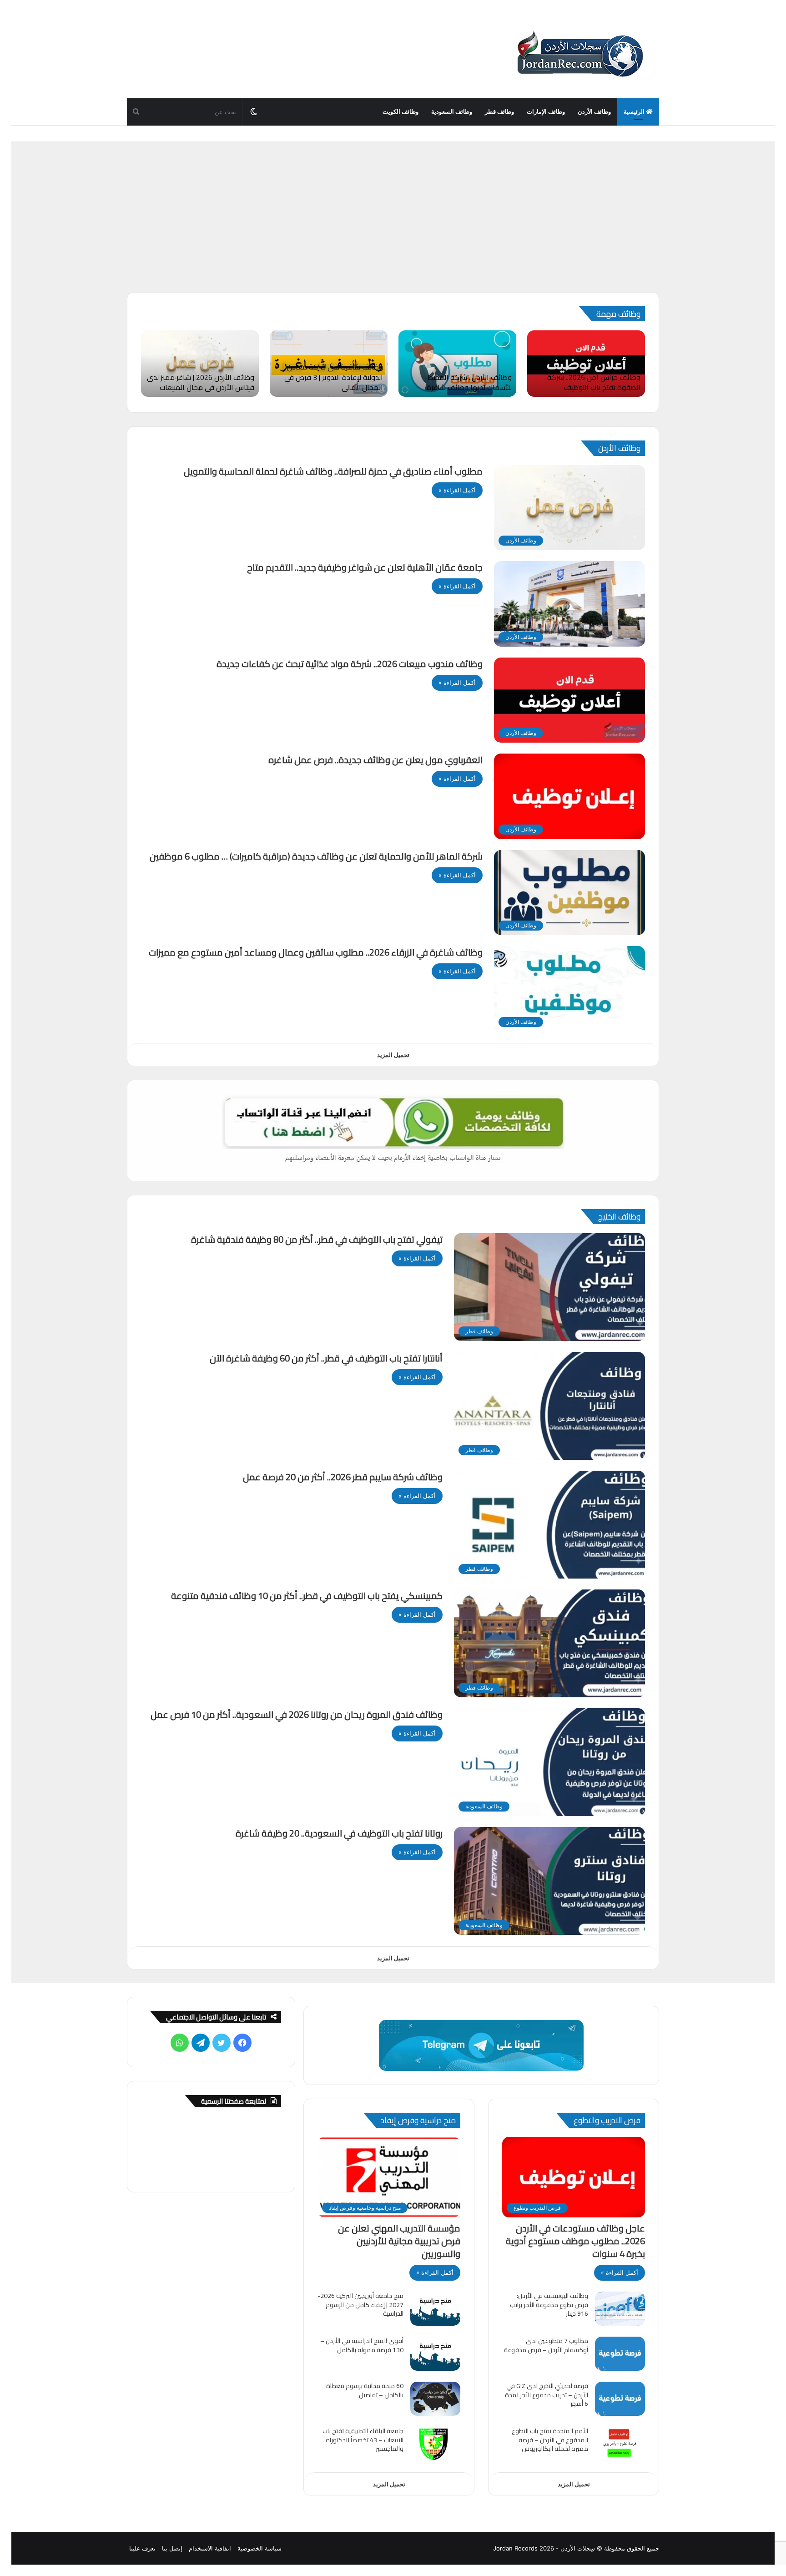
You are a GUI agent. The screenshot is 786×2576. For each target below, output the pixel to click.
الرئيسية (635, 112)
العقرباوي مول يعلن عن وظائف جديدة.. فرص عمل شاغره (375, 760)
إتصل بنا (172, 2548)
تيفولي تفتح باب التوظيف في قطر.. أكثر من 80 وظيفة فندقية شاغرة (317, 1239)
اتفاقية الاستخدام (210, 2548)
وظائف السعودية (452, 112)
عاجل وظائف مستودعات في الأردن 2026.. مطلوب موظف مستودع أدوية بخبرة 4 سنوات (575, 2241)
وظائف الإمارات (546, 112)
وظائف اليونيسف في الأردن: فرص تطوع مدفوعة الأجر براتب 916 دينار (549, 2305)
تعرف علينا (142, 2548)
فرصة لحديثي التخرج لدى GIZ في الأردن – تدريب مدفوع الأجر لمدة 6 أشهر (547, 2395)
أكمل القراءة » (457, 490)
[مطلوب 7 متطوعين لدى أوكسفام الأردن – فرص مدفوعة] (620, 2354)
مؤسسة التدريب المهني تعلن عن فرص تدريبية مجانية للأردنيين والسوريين (399, 2241)
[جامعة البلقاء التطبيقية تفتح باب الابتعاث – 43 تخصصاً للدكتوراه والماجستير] (435, 2444)
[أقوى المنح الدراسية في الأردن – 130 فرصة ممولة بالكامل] (435, 2354)
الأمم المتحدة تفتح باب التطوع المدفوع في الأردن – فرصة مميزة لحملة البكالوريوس (550, 2440)
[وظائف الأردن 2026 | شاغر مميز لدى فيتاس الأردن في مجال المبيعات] (200, 364)
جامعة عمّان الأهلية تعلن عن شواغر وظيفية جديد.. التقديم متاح (365, 567)
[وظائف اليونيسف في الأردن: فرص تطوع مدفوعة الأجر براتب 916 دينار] (620, 2309)
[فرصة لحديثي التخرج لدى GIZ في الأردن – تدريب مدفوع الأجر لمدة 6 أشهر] (620, 2399)
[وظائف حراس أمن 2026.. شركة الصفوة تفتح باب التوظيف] (586, 364)
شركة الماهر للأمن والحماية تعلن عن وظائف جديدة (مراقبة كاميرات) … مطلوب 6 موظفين (316, 856)
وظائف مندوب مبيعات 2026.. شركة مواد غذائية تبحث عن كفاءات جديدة (350, 664)
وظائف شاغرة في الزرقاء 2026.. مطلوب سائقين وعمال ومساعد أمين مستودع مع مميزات (316, 952)
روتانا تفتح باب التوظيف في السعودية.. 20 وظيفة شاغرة (339, 1833)
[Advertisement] (393, 224)
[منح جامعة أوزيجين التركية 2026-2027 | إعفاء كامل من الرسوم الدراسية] (435, 2309)
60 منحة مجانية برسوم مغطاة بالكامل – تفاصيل (365, 2390)
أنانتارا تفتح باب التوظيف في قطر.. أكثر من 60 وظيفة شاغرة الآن (326, 1358)
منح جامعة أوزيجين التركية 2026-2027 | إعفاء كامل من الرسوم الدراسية (360, 2305)
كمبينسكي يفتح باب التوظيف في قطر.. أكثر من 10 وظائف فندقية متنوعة (307, 1596)
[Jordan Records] (579, 55)
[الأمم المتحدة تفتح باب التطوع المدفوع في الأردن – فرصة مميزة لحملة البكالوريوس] (620, 2444)
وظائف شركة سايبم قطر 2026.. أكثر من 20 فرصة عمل (343, 1477)
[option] (586, 364)
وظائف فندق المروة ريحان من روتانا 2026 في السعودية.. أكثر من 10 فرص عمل (297, 1714)
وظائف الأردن (594, 112)
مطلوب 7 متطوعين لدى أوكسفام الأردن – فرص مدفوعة (546, 2345)
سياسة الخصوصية (259, 2548)
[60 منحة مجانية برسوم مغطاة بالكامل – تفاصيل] (435, 2399)
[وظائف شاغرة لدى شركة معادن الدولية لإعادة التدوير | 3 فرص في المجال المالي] (329, 364)
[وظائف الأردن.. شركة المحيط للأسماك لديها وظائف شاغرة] (457, 364)
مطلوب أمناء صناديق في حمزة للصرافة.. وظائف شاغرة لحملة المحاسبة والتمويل (333, 471)
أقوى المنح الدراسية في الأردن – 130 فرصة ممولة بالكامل (362, 2345)
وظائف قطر (499, 112)
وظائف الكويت (401, 112)
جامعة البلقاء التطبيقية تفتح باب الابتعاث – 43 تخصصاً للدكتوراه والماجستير (363, 2440)
